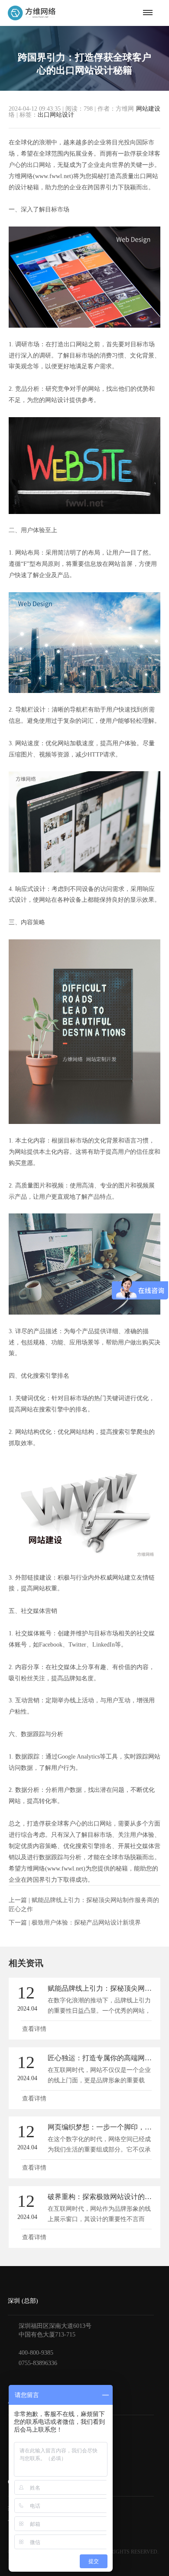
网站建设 (148, 109)
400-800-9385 (36, 2353)
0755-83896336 (38, 2363)
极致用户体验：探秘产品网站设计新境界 (86, 1923)
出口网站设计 (56, 115)
